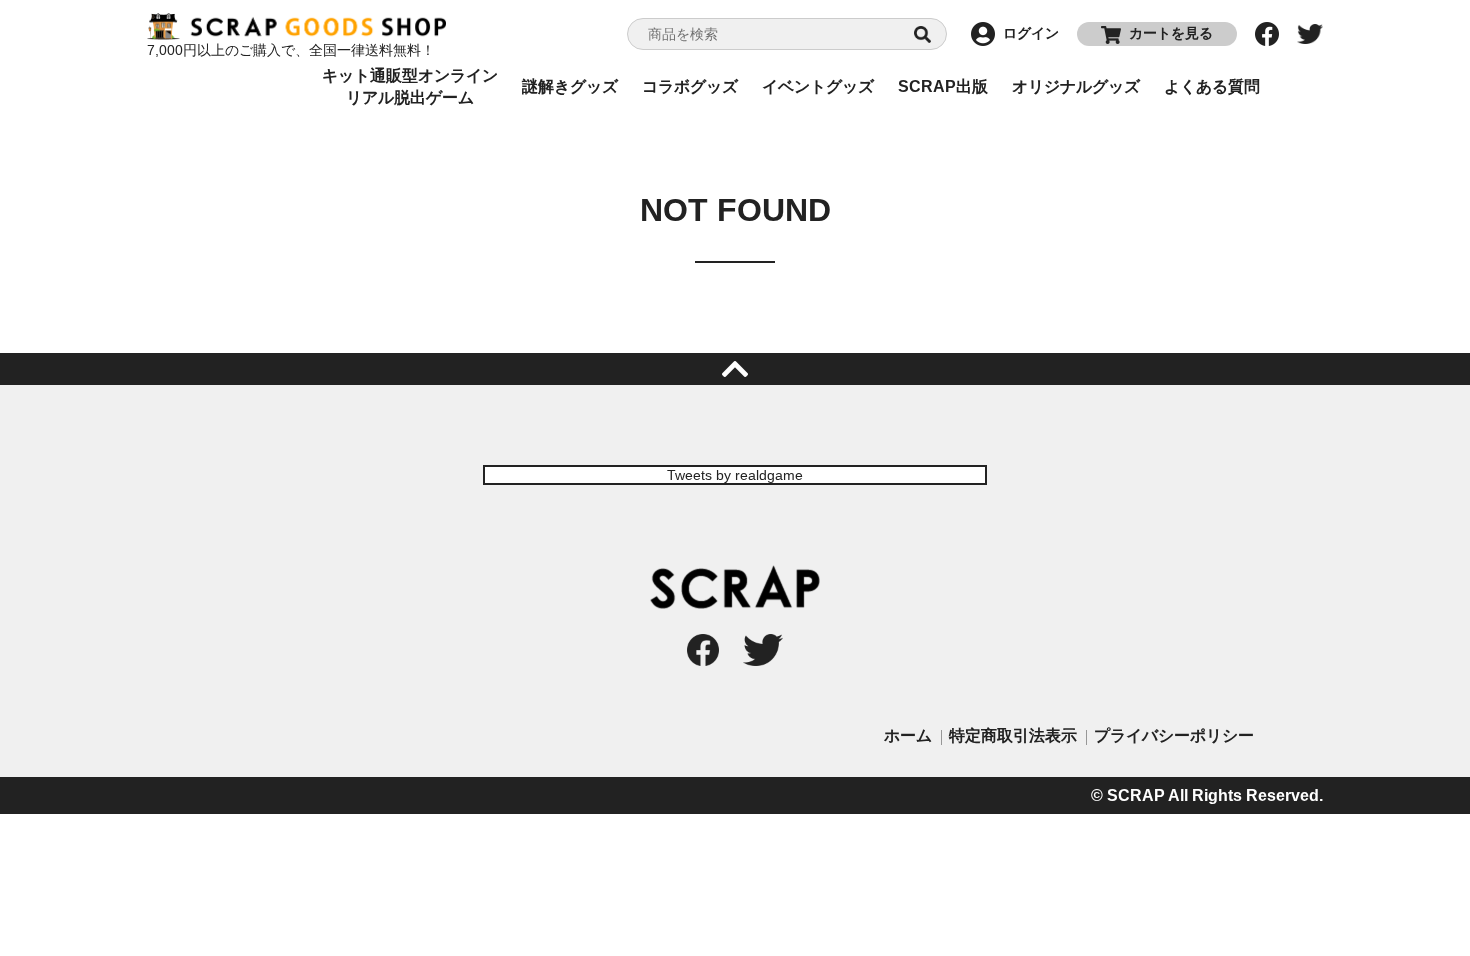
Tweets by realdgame (735, 475)
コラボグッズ (690, 86)
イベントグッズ (818, 86)
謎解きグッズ (570, 86)
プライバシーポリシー (1174, 735)
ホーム (908, 735)
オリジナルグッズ (1076, 86)
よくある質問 (1212, 86)
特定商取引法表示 (1013, 735)
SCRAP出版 (943, 86)
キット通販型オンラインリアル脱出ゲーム (410, 87)
